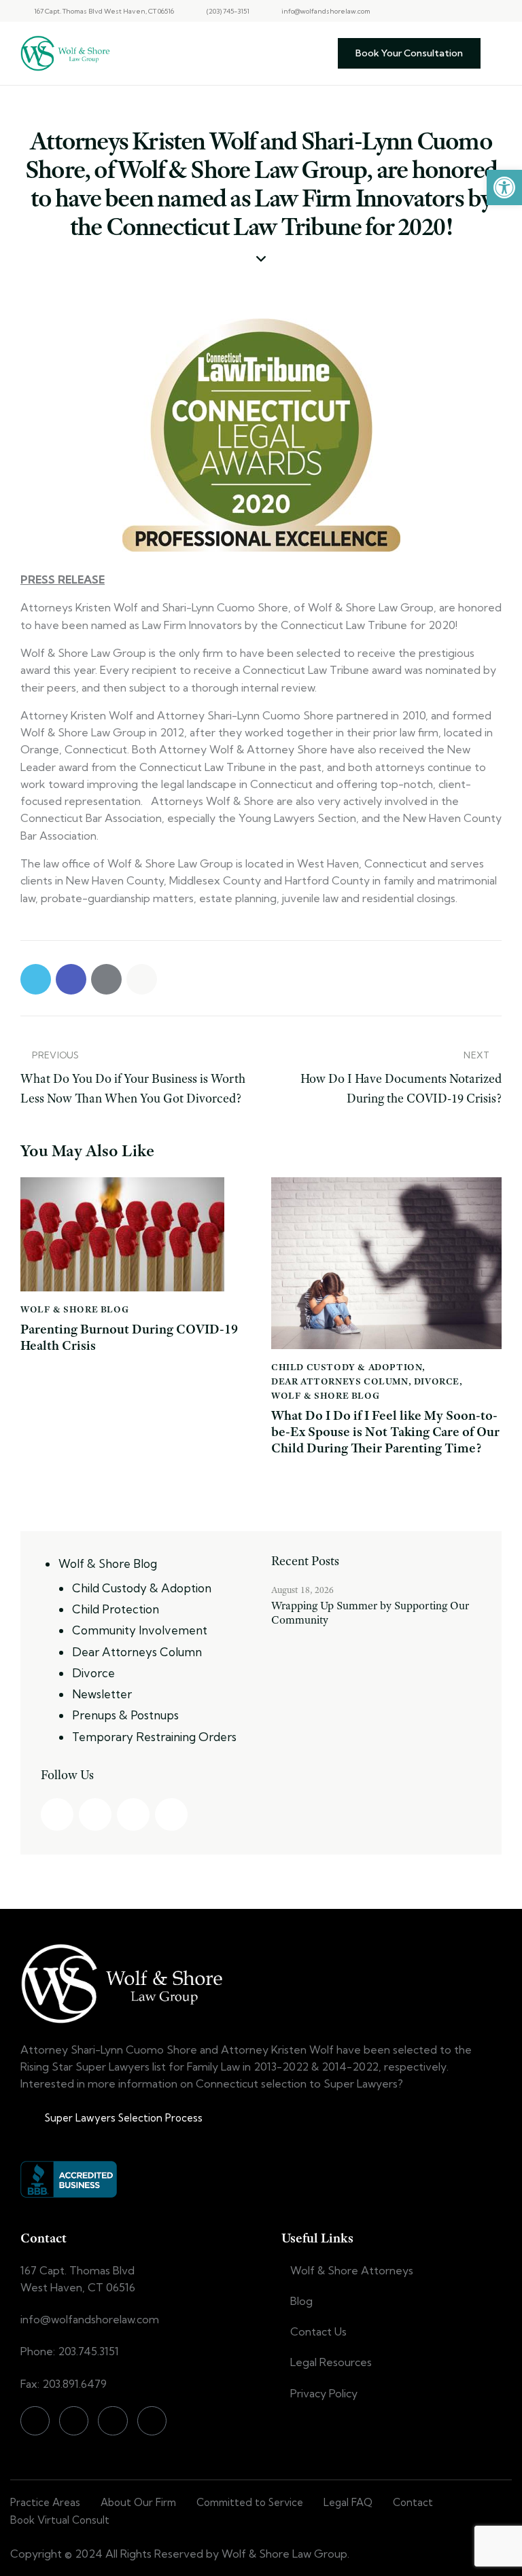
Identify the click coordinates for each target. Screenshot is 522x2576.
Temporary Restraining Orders (154, 1737)
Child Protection (116, 1609)
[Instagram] (449, 11)
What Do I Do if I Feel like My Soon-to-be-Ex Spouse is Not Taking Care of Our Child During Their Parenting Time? (385, 1432)
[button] (504, 187)
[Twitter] (472, 11)
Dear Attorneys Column (340, 1381)
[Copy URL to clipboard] (142, 979)
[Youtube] (496, 11)
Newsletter (102, 1694)
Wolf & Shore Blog (74, 1309)
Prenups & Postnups (125, 1715)
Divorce (437, 1381)
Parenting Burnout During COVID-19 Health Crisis (129, 1338)
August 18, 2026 (302, 1590)
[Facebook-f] (425, 11)
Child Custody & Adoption (347, 1367)
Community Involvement (140, 1630)
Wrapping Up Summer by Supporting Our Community (370, 1613)
